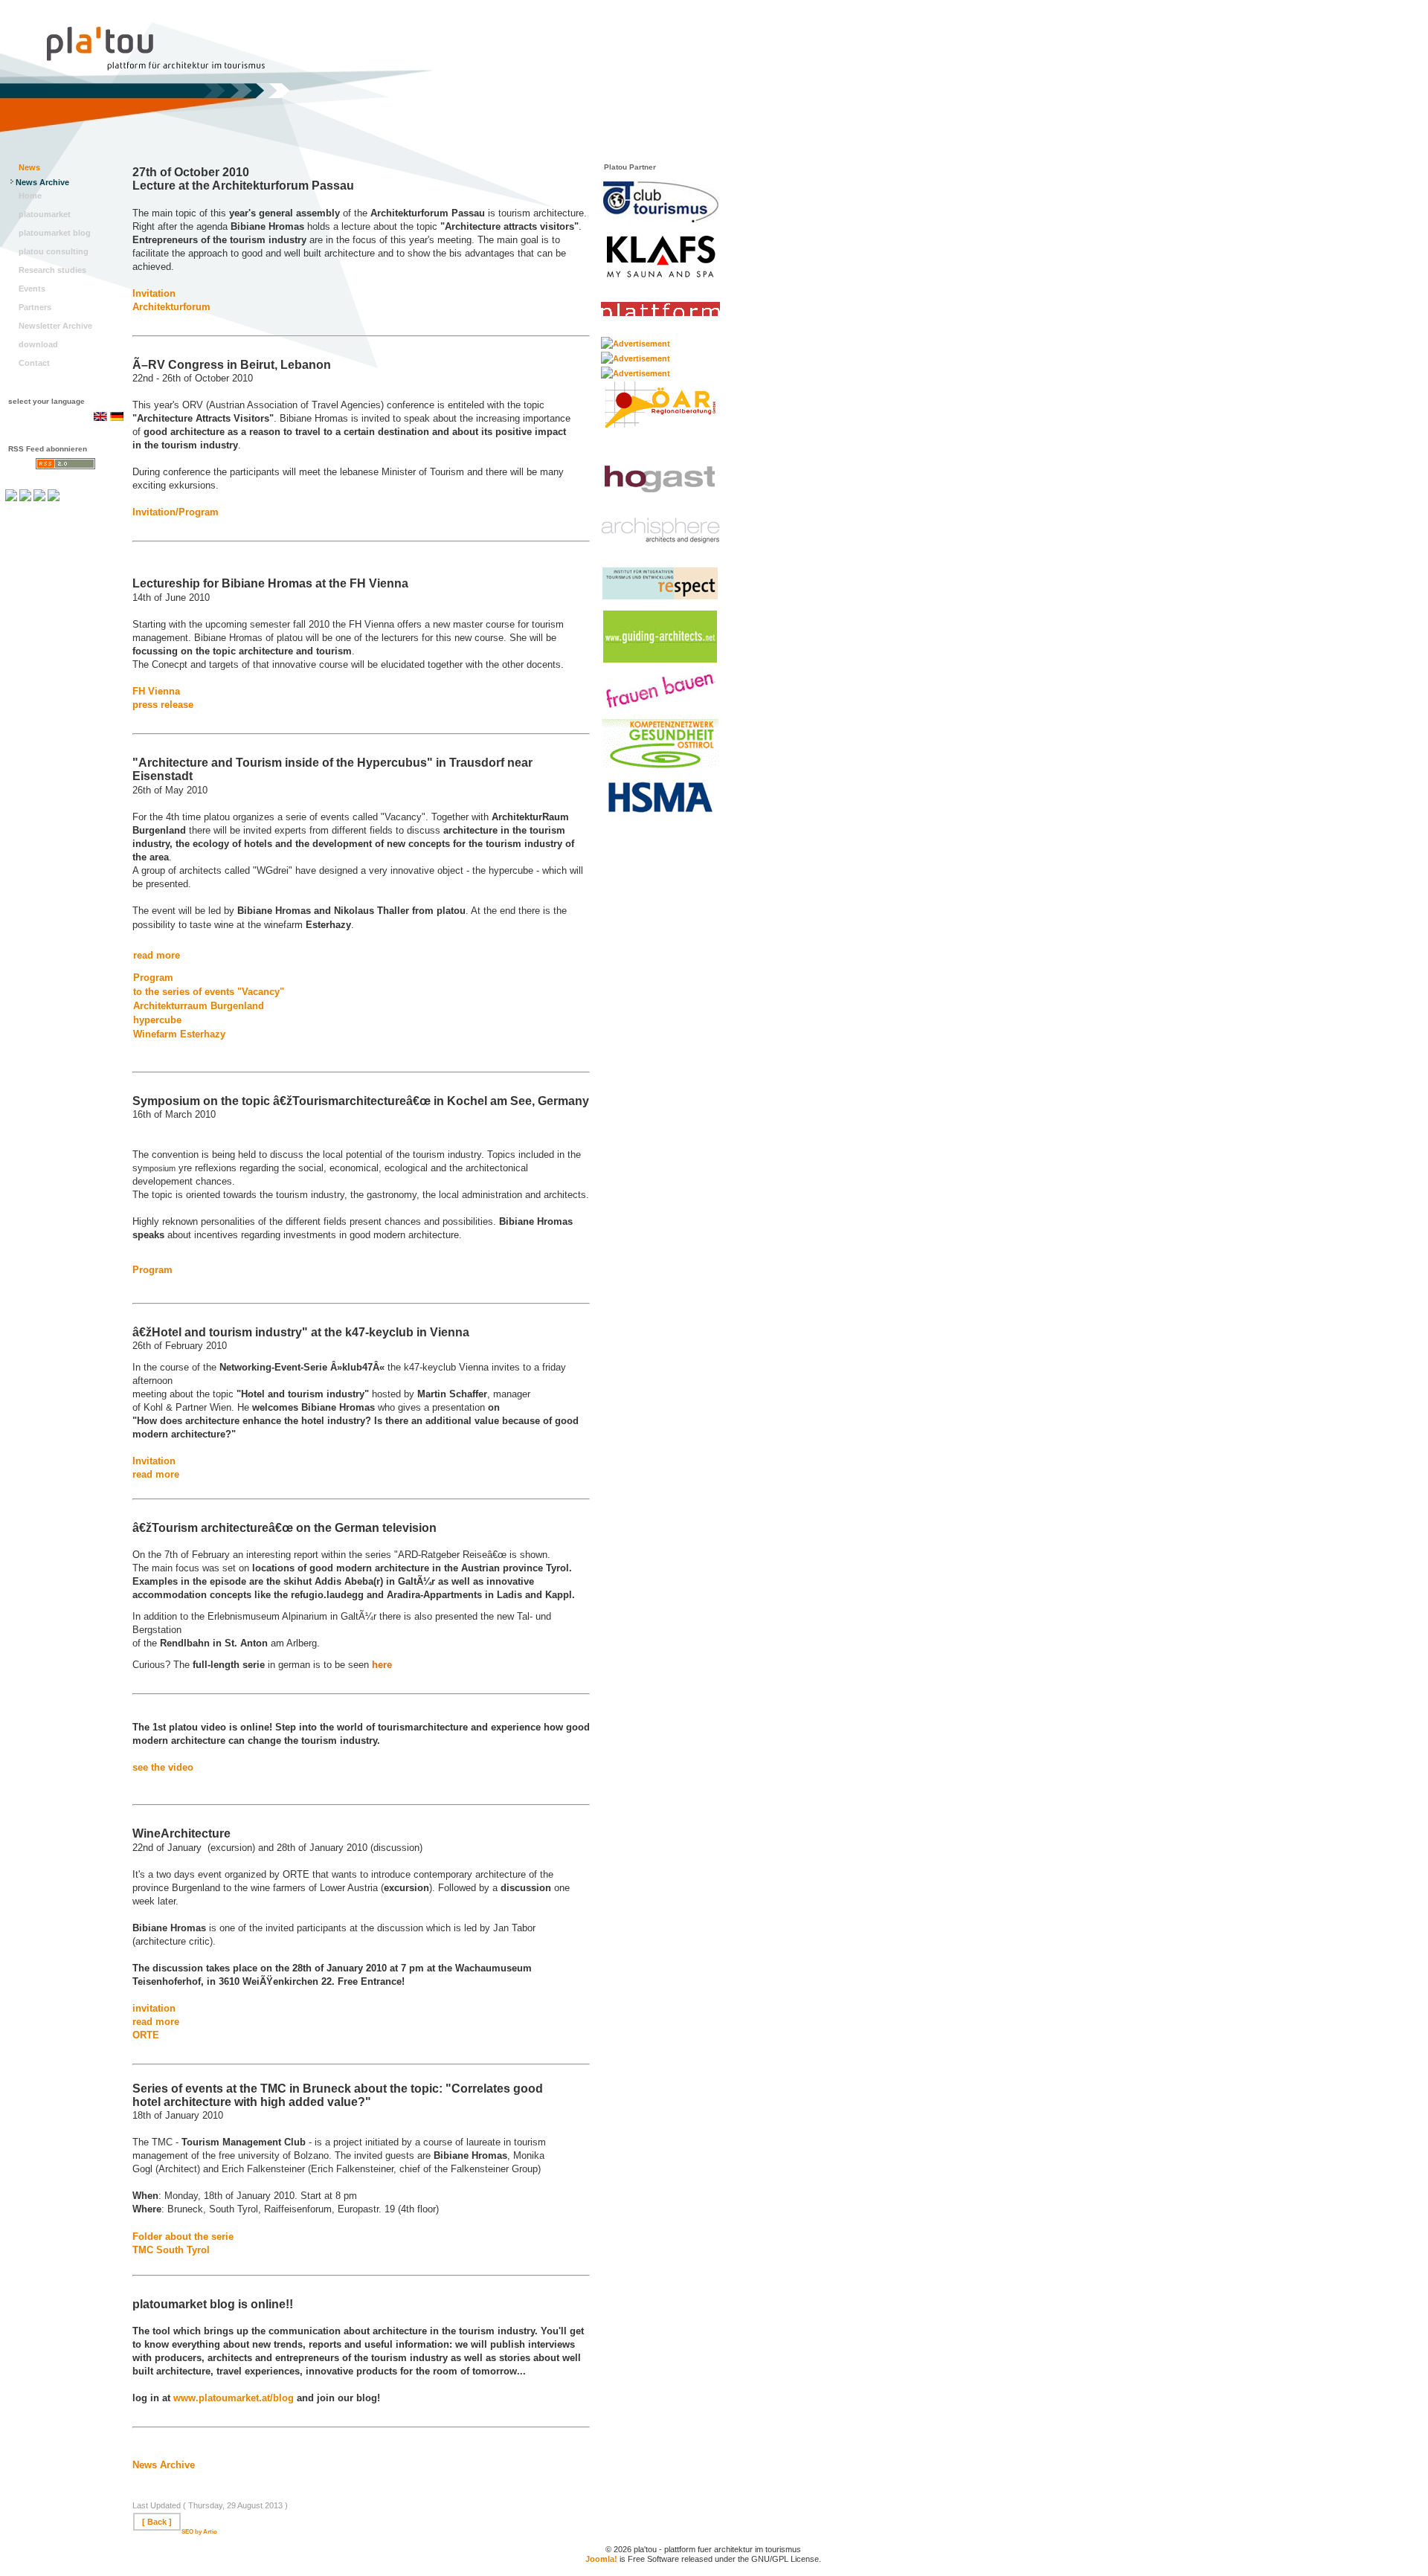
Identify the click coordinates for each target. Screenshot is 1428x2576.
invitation (154, 2008)
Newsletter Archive (55, 326)
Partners (35, 307)
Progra (149, 978)
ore (172, 2022)
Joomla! (601, 2559)
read (144, 2022)
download (38, 344)
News (29, 167)
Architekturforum (171, 307)
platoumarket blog (55, 233)
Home (30, 196)
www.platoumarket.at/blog (234, 2398)
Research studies (52, 270)
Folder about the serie (183, 2237)
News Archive (42, 182)
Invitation (154, 293)
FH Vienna (156, 691)
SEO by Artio (199, 2532)
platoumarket (45, 214)
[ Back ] (157, 2522)
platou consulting (54, 251)
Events (32, 289)
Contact (34, 363)
